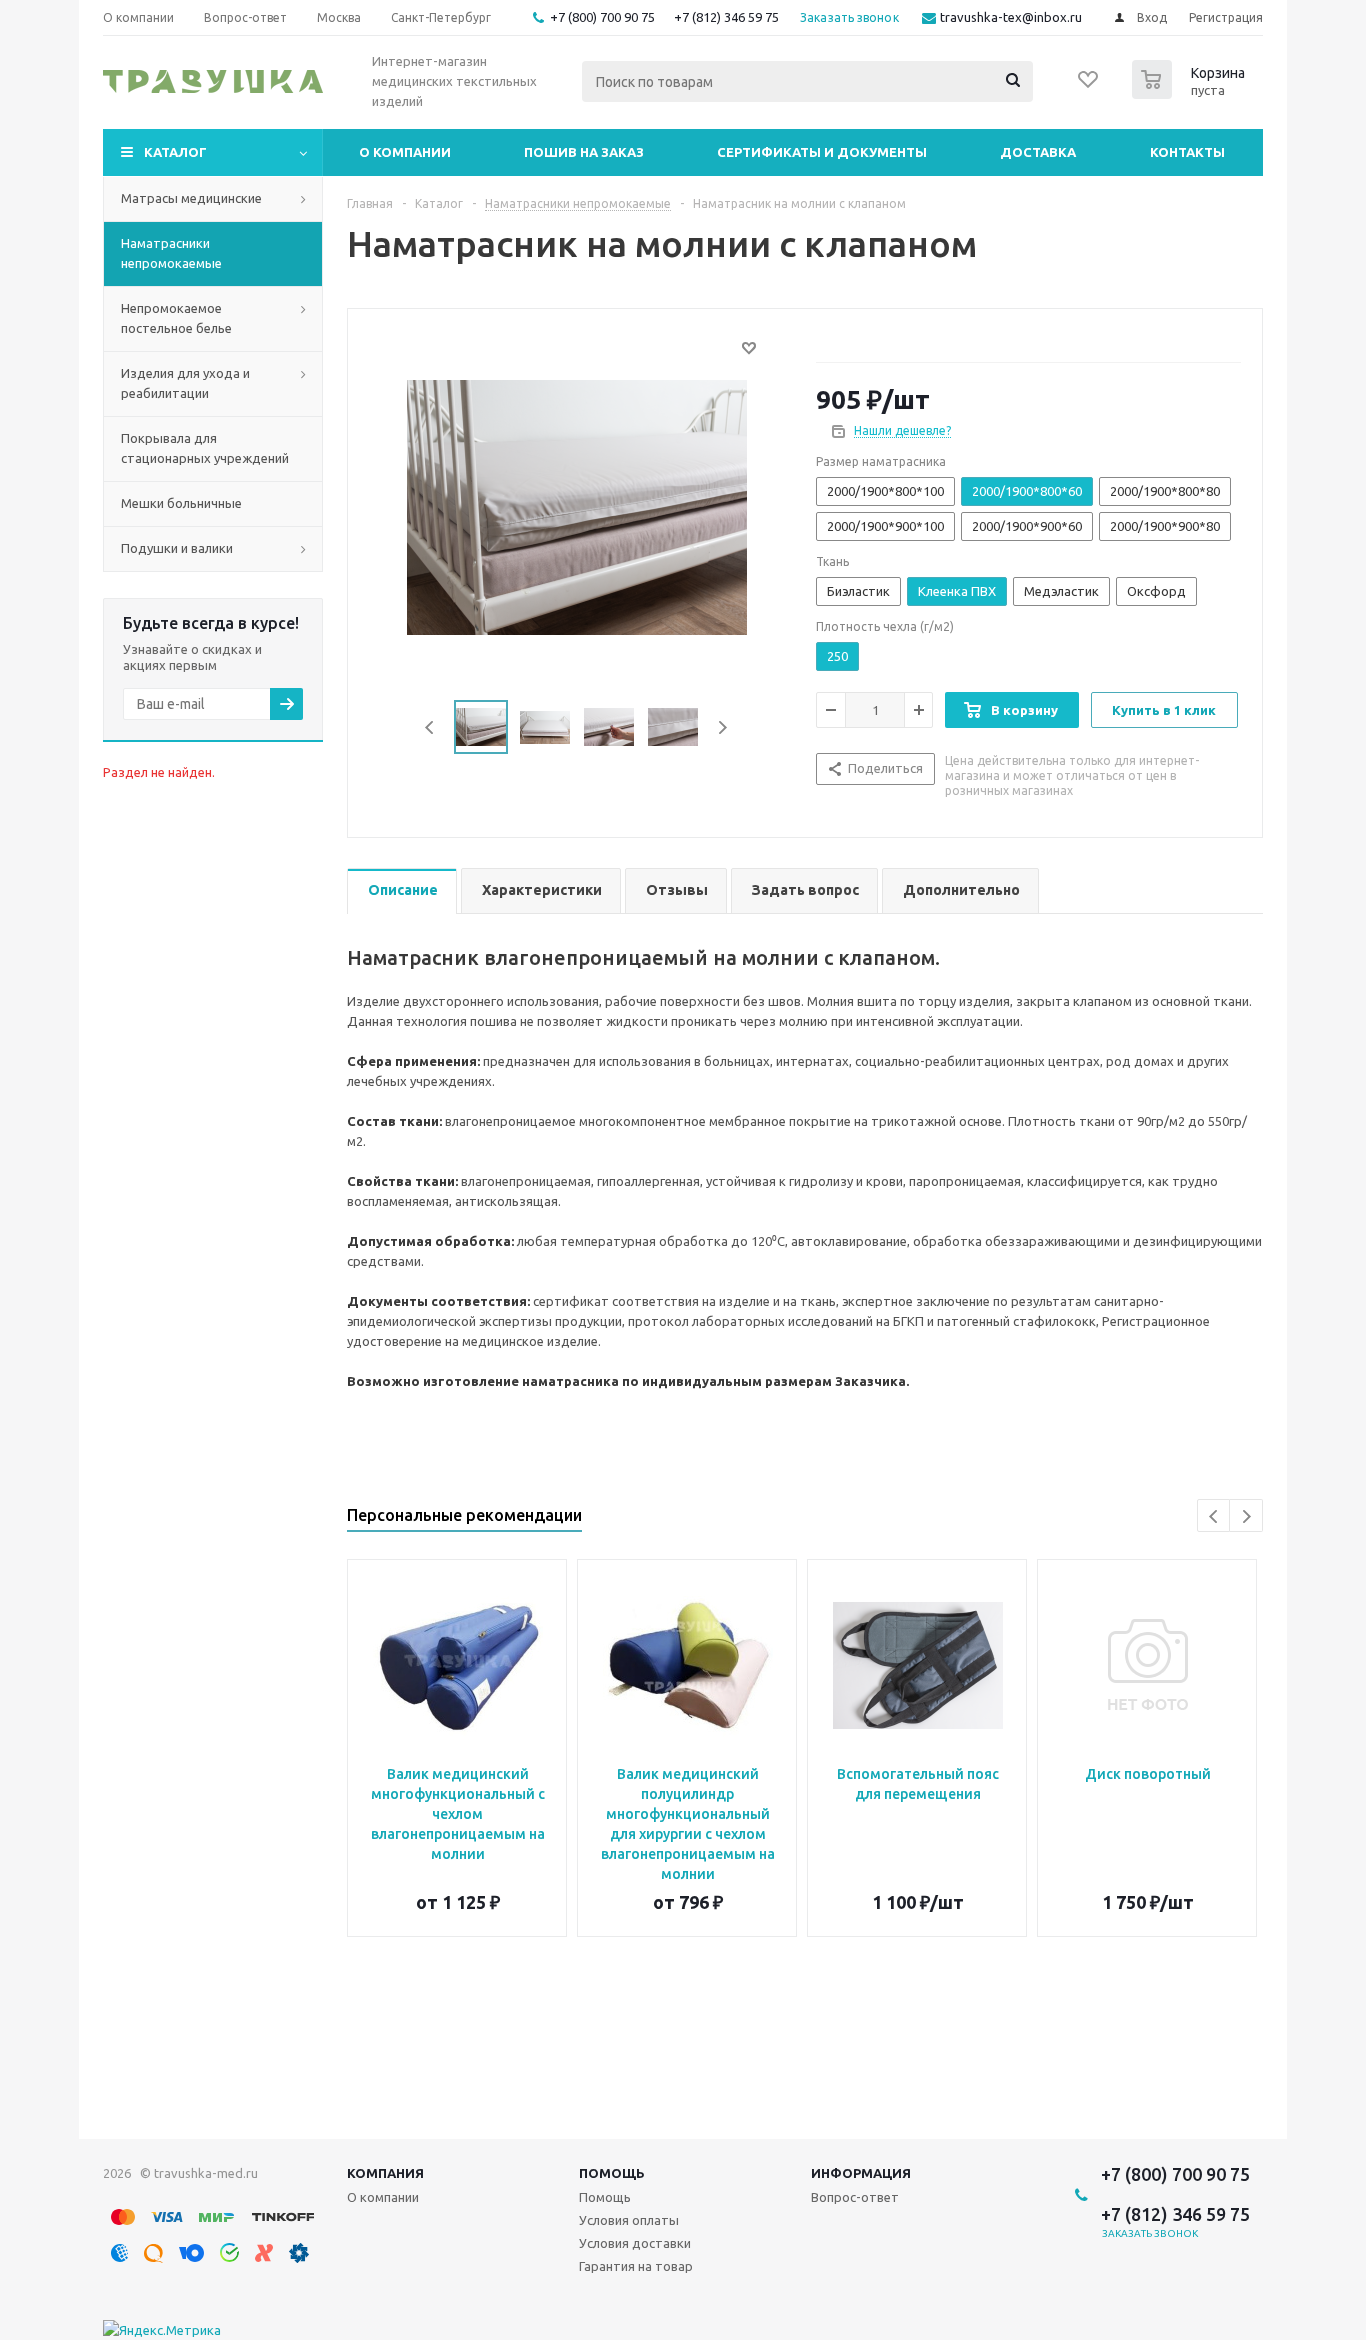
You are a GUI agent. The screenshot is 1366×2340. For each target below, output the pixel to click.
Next (722, 727)
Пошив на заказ (584, 152)
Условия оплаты (629, 2220)
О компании (405, 152)
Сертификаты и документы (822, 152)
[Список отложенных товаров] (1089, 86)
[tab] (402, 891)
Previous (430, 727)
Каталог (175, 152)
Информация (861, 2173)
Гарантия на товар (636, 2266)
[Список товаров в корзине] (1191, 93)
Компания (385, 2173)
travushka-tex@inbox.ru (1011, 17)
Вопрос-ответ (855, 2197)
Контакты (1187, 152)
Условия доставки (635, 2243)
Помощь (612, 2173)
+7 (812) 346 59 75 (726, 17)
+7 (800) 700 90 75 (602, 17)
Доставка (1038, 152)
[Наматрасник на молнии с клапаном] (577, 506)
